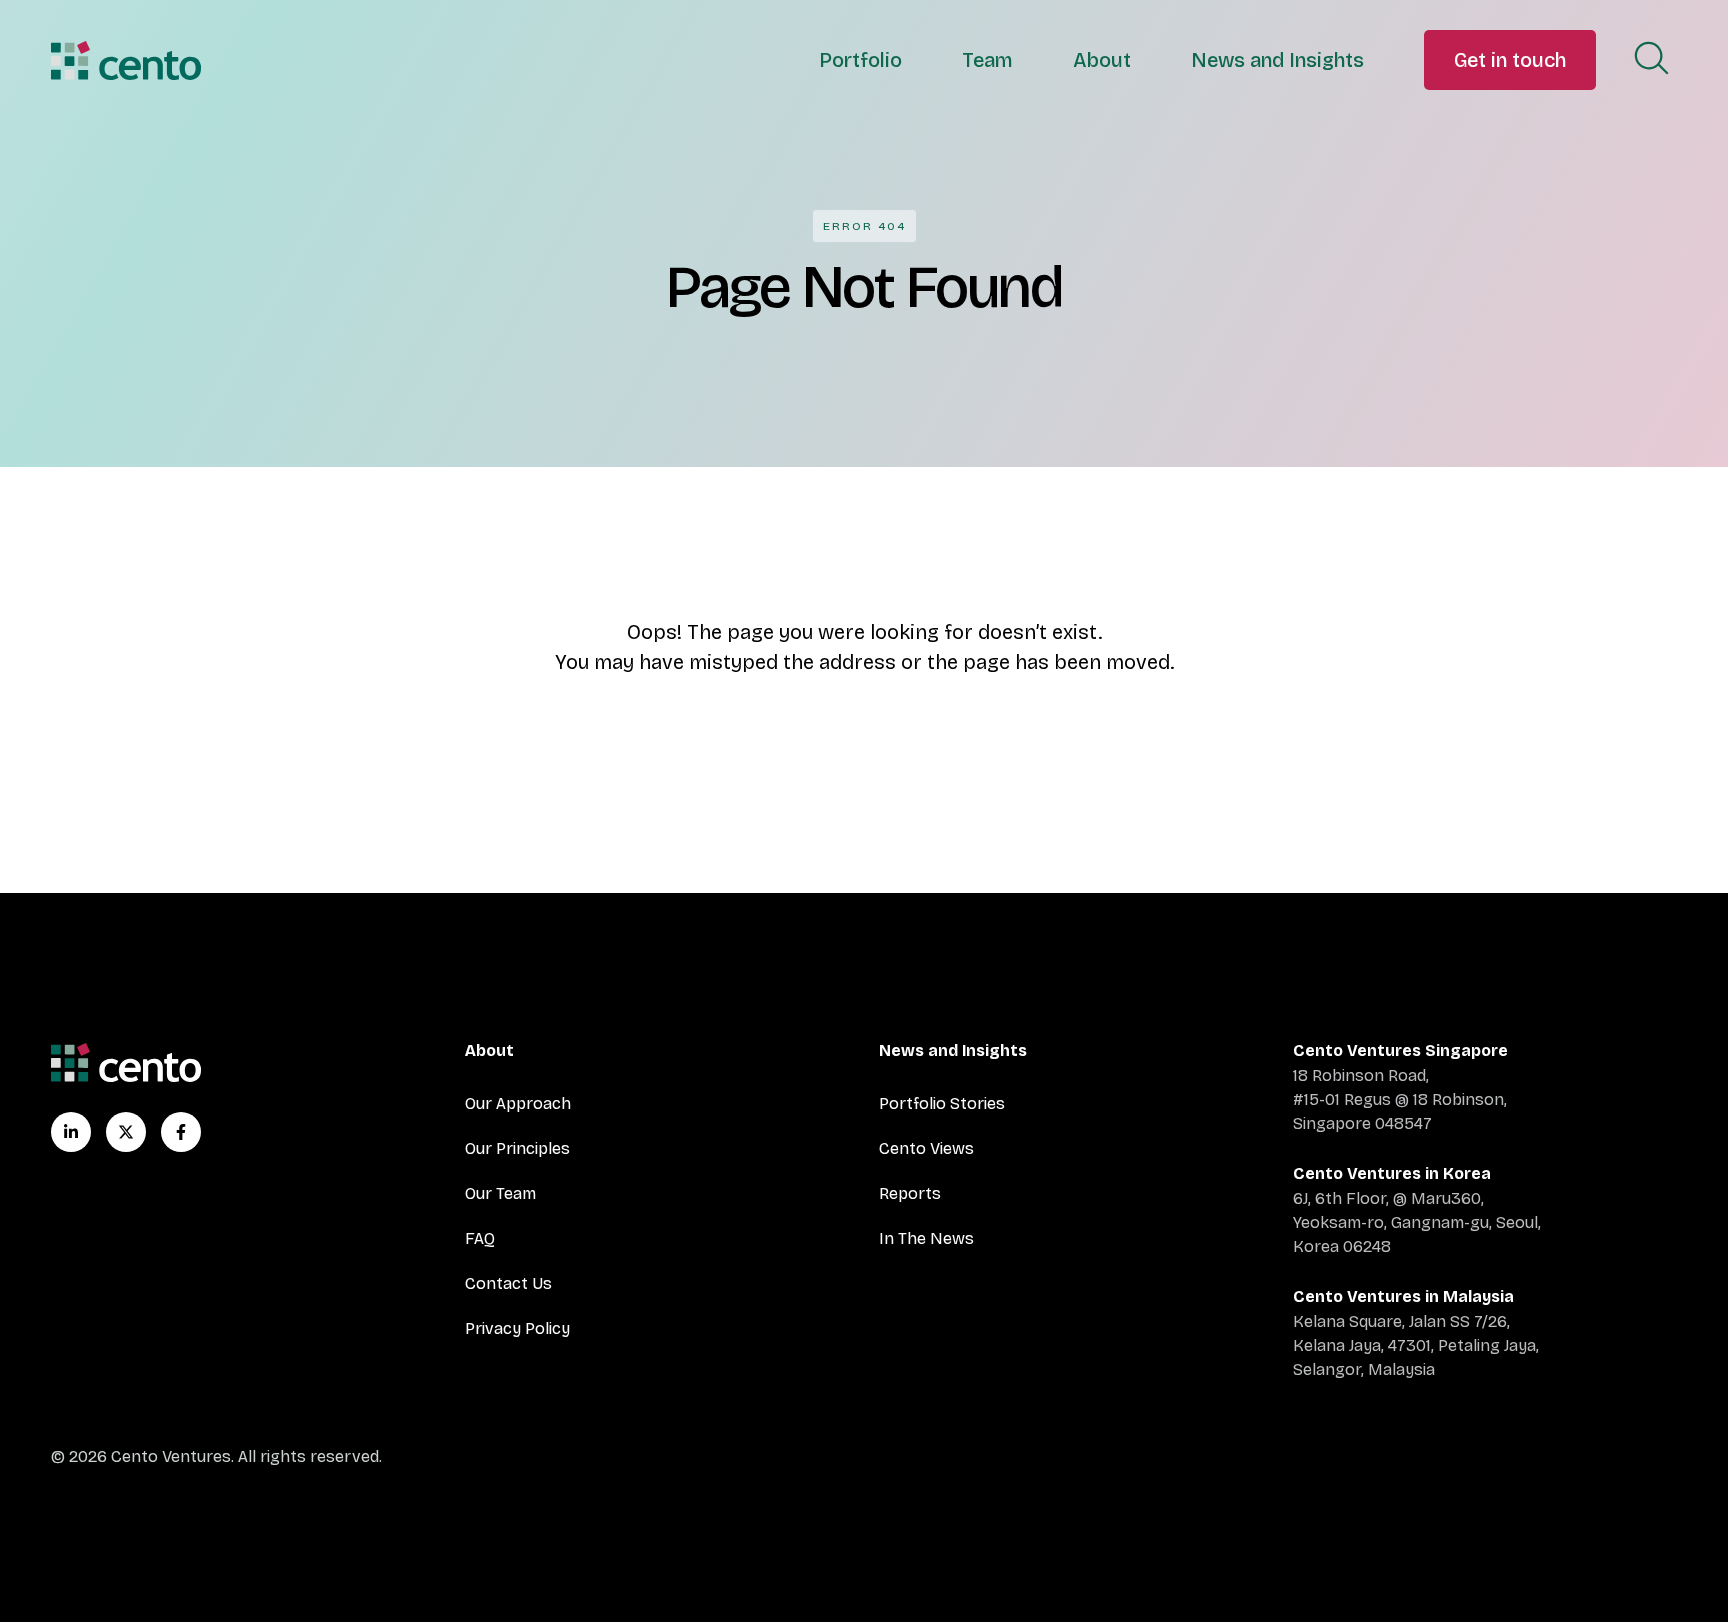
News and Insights (1277, 60)
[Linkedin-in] (71, 1132)
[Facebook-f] (181, 1132)
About (1102, 60)
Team (987, 60)
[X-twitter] (126, 1132)
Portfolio (860, 60)
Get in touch (1510, 60)
